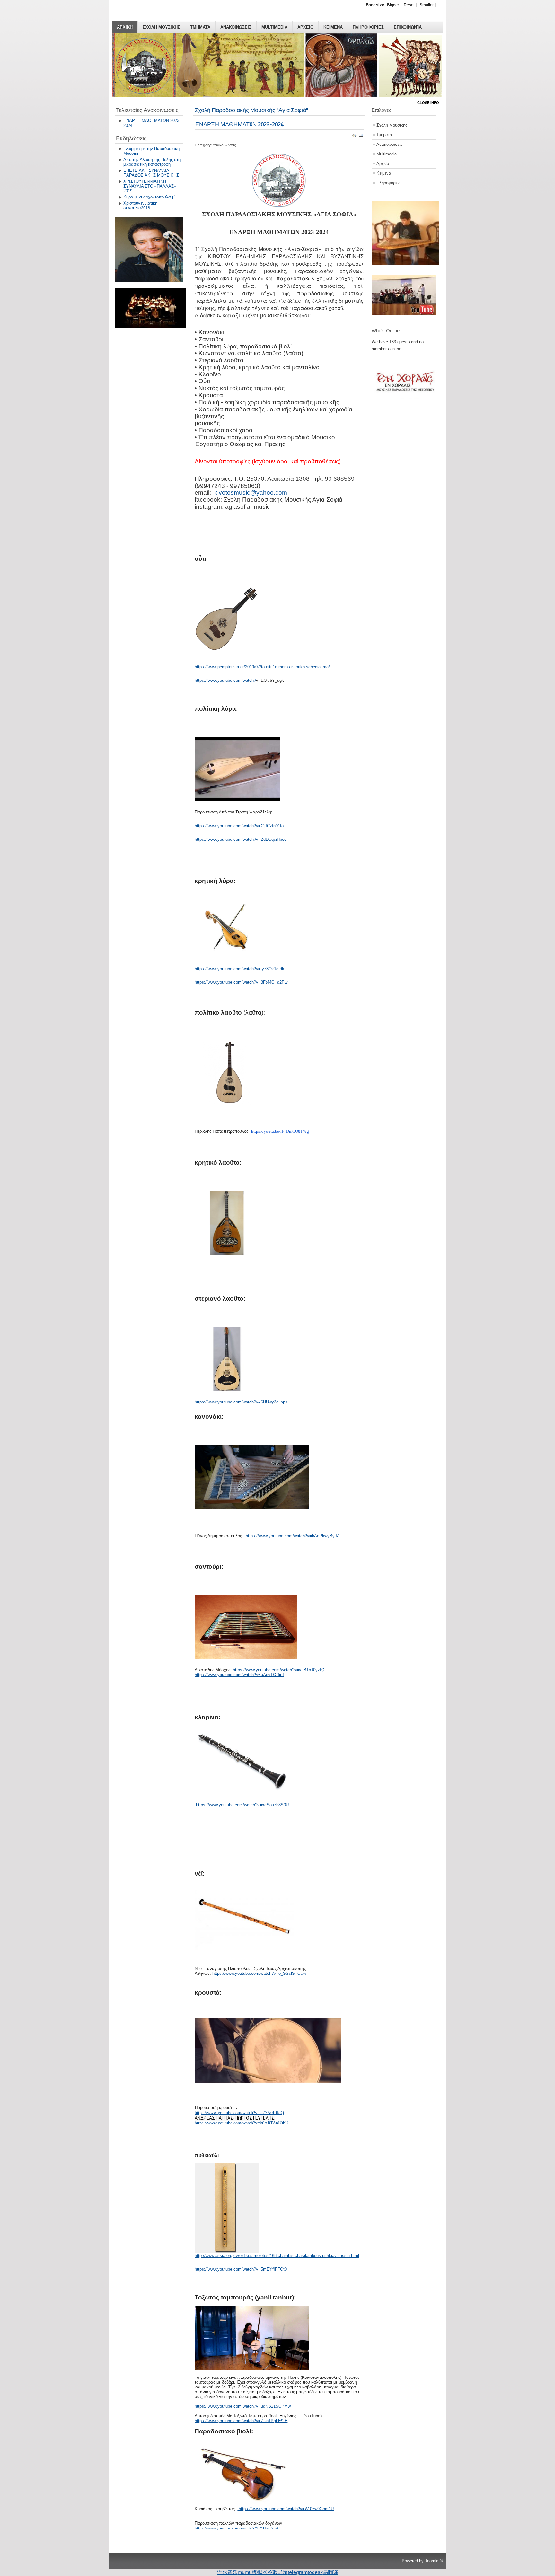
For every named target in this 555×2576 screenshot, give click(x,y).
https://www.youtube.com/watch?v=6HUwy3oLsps (241, 1402)
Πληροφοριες (368, 27)
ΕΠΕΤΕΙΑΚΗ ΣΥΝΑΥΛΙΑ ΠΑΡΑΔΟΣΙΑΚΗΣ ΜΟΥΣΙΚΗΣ (151, 173)
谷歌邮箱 (277, 2572)
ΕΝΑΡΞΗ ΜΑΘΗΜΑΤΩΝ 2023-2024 (152, 123)
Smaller (427, 5)
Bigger (393, 5)
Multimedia (274, 27)
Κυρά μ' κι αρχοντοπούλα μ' (149, 197)
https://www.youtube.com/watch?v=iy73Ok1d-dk (239, 969)
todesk (315, 2572)
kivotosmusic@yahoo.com (251, 492)
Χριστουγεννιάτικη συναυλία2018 (140, 206)
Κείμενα (384, 173)
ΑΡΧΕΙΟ (305, 27)
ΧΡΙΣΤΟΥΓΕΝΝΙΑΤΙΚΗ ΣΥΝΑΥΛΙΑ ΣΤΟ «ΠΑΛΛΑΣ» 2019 (150, 186)
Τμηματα (200, 27)
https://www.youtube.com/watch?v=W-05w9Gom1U (286, 2509)
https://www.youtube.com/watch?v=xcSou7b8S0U (242, 1805)
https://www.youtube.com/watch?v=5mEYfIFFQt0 (241, 2269)
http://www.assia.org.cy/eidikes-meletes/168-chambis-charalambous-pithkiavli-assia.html (277, 2256)
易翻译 (330, 2572)
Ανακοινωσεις (236, 27)
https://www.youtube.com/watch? (225, 680)
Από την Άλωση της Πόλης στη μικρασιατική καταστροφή (152, 162)
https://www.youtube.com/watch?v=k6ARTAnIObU (242, 2123)
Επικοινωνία (408, 27)
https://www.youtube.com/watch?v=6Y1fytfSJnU (237, 2528)
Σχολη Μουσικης (161, 27)
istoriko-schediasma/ (311, 667)
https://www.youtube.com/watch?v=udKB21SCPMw (243, 2406)
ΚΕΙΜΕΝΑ (333, 27)
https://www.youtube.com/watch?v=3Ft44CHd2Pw (241, 982)
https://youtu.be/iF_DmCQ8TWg (280, 1131)
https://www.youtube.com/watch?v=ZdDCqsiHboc (241, 839)
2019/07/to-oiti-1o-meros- (268, 667)
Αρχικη (125, 27)
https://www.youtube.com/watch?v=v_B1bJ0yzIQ (279, 1670)
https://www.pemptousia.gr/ (220, 667)
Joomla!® (434, 2561)
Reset (409, 5)
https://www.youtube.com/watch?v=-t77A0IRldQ (239, 2113)
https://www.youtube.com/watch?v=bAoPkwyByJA (293, 1536)
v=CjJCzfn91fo (270, 826)
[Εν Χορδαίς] (407, 401)
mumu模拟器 (252, 2572)
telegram (298, 2572)
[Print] (355, 137)
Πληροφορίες (388, 183)
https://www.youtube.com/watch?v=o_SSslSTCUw (259, 1973)
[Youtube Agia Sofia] (404, 314)
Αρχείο (383, 164)
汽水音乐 (227, 2572)
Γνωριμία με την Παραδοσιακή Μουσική (151, 151)
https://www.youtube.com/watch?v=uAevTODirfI (239, 1675)
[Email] (361, 137)
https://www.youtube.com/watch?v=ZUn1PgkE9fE (241, 2421)
